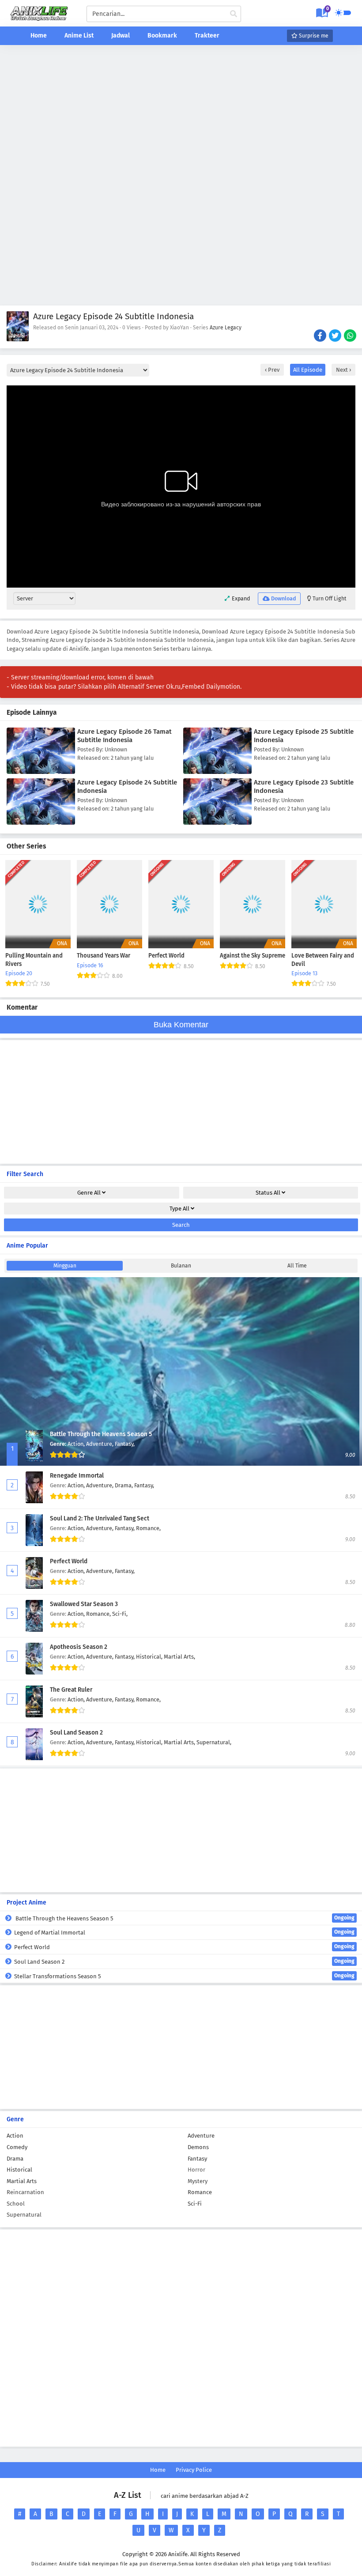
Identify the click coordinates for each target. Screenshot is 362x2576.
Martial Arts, (179, 1657)
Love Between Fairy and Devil (323, 960)
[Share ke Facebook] (321, 336)
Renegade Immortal (77, 1476)
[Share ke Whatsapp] (351, 336)
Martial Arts (22, 2181)
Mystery (198, 2181)
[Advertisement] (181, 113)
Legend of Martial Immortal (184, 1932)
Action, (77, 1444)
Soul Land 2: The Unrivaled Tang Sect (100, 1518)
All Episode (308, 370)
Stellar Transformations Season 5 (184, 1976)
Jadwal (121, 36)
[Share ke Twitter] (336, 336)
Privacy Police (194, 2470)
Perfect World (166, 956)
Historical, (150, 1657)
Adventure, (100, 1444)
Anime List (79, 36)
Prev (273, 370)
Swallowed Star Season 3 (84, 1604)
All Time (297, 1266)
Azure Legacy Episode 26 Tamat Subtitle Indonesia (124, 736)
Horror (196, 2170)
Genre (89, 1193)
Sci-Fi (195, 2204)
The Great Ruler (71, 1690)
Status (268, 1193)
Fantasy (197, 2159)
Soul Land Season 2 (76, 1733)
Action (15, 2136)
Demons (198, 2147)
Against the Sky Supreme (253, 956)
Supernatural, (214, 1742)
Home (39, 36)
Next (343, 370)
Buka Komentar (181, 1025)
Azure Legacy (226, 328)
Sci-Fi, (120, 1614)
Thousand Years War (104, 956)
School (16, 2204)
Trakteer (207, 36)
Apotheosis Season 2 (79, 1647)
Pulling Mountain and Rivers (34, 960)
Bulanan (181, 1266)
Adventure (201, 2136)
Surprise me (313, 36)
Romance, (148, 1528)
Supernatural (24, 2215)
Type (179, 1209)
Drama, (124, 1485)
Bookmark (162, 36)
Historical (19, 2170)
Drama (15, 2159)
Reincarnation (25, 2192)
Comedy (17, 2147)
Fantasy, (125, 1444)
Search (181, 1225)
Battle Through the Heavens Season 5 (101, 1434)
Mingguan (65, 1266)
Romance (200, 2192)
